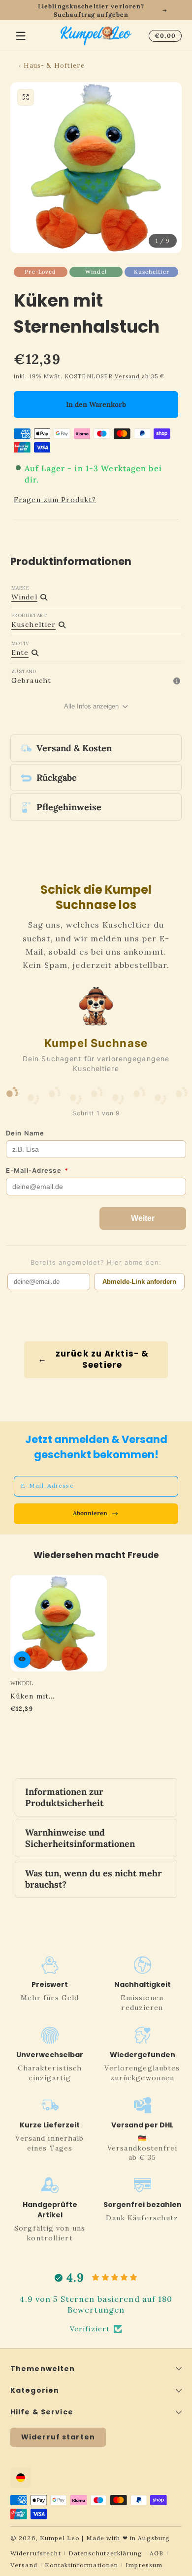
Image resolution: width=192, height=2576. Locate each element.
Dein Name (25, 1133)
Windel (96, 272)
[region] (96, 10)
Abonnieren (90, 1513)
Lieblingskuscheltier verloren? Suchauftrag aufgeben (91, 10)
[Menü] (21, 36)
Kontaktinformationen (81, 2565)
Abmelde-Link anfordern (139, 1282)
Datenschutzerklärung (105, 2553)
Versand (127, 376)
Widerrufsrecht (36, 2553)
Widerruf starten (58, 2437)
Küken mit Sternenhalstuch (42, 1696)
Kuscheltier (152, 272)
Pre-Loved (40, 272)
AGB (157, 2553)
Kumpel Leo (60, 2538)
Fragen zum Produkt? (55, 500)
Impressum (144, 2565)
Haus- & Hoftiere (54, 65)
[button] (163, 36)
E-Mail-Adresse (37, 1170)
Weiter (143, 1218)
